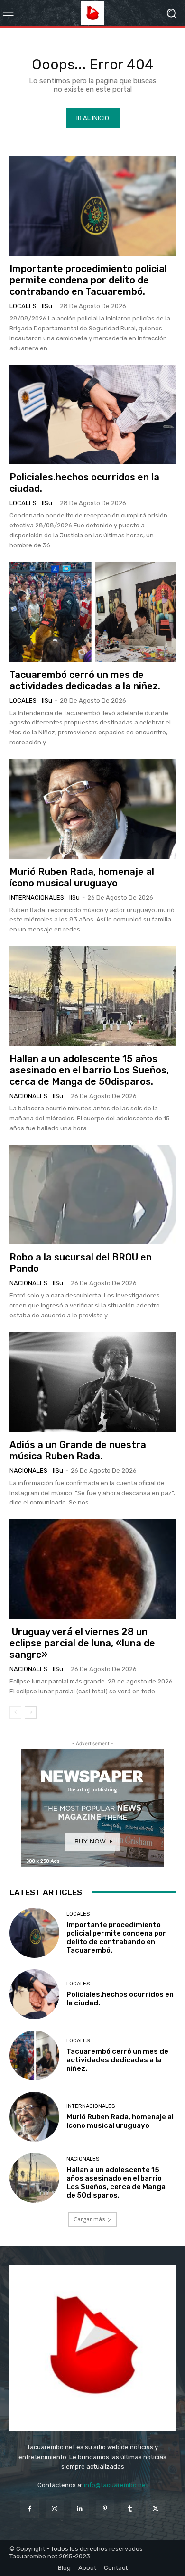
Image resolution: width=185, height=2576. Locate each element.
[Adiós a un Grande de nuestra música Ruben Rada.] (92, 1382)
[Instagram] (55, 2509)
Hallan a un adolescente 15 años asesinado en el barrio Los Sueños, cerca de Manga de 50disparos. (89, 1070)
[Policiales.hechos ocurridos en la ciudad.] (92, 414)
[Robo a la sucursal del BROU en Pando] (92, 1194)
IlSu (47, 306)
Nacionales (28, 1096)
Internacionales (37, 898)
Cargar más (89, 2219)
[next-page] (31, 1712)
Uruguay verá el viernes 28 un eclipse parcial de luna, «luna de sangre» (82, 1643)
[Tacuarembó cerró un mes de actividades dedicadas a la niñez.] (92, 612)
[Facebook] (29, 2509)
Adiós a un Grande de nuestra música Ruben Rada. (78, 1450)
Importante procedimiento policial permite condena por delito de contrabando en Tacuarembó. (88, 280)
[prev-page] (15, 1712)
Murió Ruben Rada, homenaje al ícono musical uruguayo (82, 877)
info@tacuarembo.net (116, 2485)
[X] (155, 2509)
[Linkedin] (80, 2509)
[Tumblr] (130, 2509)
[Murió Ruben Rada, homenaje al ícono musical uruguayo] (92, 809)
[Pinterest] (105, 2509)
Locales (23, 306)
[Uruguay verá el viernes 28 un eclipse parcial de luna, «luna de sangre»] (92, 1569)
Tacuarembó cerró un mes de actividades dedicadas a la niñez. (85, 680)
